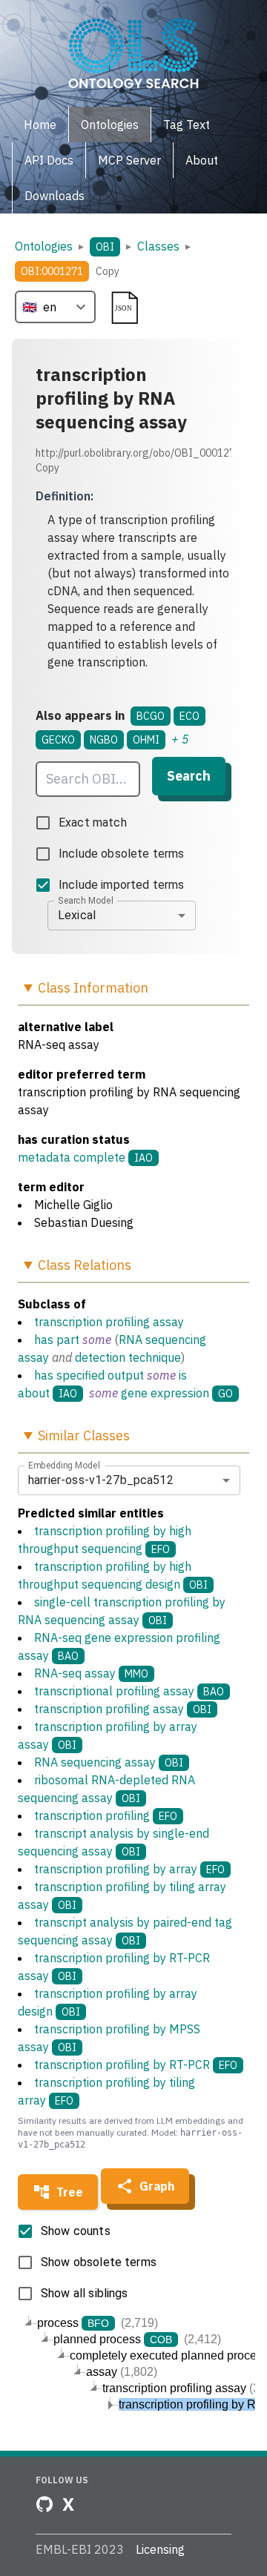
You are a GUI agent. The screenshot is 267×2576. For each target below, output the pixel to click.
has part (57, 1340)
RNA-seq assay (91, 1673)
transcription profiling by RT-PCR (136, 2065)
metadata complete (72, 1157)
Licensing (160, 2549)
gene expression (165, 1393)
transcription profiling (106, 1815)
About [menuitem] (202, 160)
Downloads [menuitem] (55, 196)
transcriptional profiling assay (129, 1691)
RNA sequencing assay (109, 1762)
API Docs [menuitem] (49, 160)
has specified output (89, 1375)
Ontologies (44, 246)
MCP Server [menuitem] (129, 160)
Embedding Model (64, 1465)
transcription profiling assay (109, 1322)
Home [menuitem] (40, 125)
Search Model (86, 900)
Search (189, 776)
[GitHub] (44, 2504)
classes (158, 246)
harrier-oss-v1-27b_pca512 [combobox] (101, 1480)
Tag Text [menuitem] (187, 125)
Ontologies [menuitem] (110, 125)
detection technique (128, 1357)
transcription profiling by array (129, 1869)
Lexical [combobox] (77, 915)
